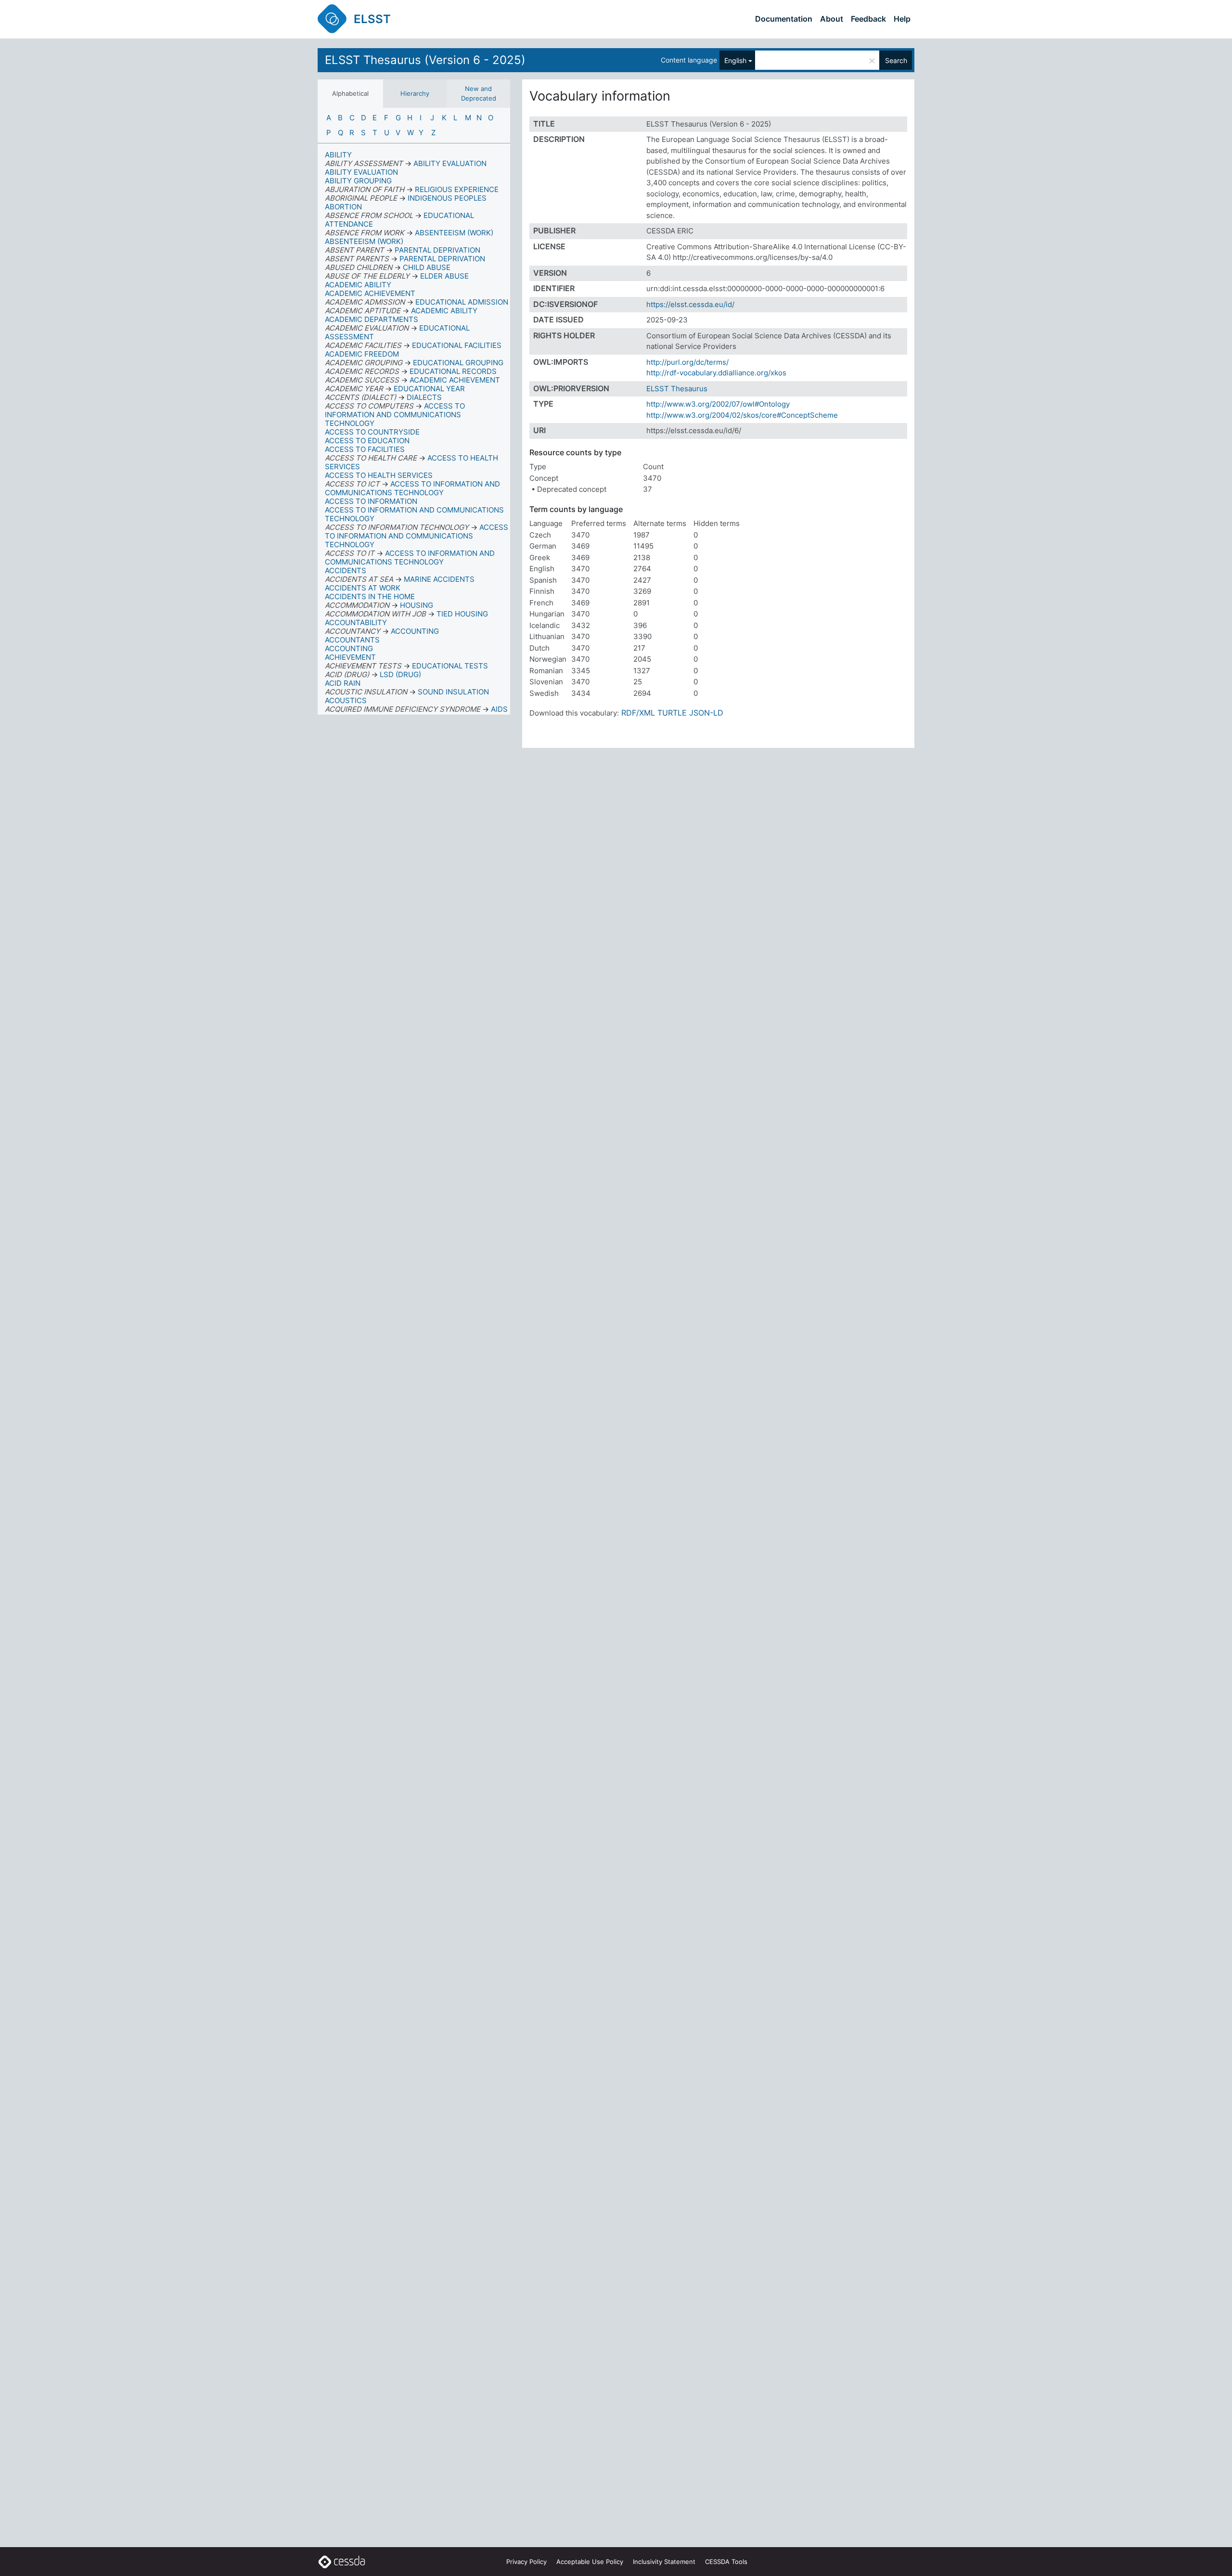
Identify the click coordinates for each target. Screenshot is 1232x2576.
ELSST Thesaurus (677, 389)
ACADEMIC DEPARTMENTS (372, 319)
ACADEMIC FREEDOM (362, 354)
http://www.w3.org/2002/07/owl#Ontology (718, 404)
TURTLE (672, 713)
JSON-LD (706, 713)
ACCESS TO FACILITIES (365, 449)
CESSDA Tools (726, 2562)
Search (896, 60)
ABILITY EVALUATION (361, 172)
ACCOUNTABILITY (356, 622)
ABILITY (338, 155)
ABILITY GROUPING (358, 181)
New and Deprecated (479, 93)
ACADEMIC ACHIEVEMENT (370, 293)
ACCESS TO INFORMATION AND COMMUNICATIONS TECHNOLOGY (414, 514)
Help (902, 19)
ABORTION (343, 207)
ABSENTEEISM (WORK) (364, 241)
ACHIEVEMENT (350, 657)
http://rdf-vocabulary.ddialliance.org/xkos (716, 373)
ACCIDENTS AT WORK (363, 588)
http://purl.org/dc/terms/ (687, 362)
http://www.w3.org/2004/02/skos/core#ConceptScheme (742, 415)
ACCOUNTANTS (352, 640)
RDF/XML (638, 713)
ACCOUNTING (349, 648)
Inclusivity (664, 2562)
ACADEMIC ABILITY (358, 285)
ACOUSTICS (346, 700)
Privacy (526, 2562)
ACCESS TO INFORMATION (371, 501)
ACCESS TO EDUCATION (367, 441)
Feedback (868, 19)
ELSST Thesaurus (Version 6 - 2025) (425, 60)
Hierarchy (415, 93)
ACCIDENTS (346, 570)
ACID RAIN (343, 683)
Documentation (784, 19)
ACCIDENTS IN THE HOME (370, 596)
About (832, 19)
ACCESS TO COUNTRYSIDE (372, 432)
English (735, 60)
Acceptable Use (590, 2562)
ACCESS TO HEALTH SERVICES (379, 475)
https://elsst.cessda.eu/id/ (690, 304)
